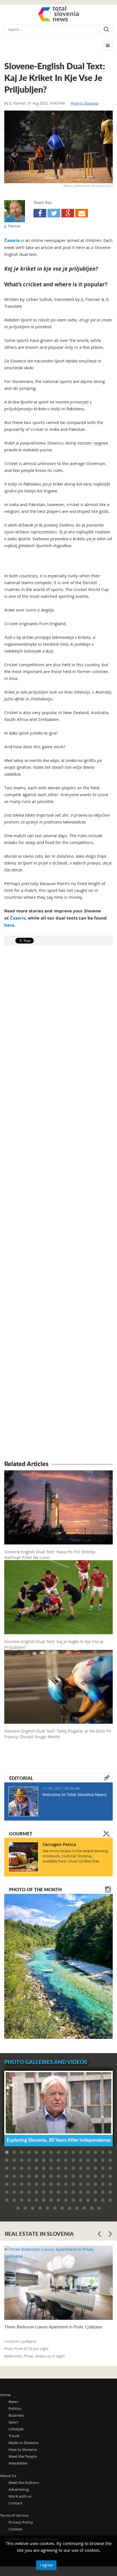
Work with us (20, 2496)
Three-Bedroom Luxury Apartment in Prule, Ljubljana (53, 2327)
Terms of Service (14, 2515)
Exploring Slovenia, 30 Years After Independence (58, 2140)
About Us (8, 2476)
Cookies (15, 2529)
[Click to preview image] (58, 147)
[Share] (40, 213)
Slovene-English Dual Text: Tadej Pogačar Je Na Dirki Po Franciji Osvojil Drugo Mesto (58, 1734)
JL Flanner (18, 103)
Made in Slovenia (24, 2443)
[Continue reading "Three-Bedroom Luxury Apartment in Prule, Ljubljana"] (58, 2283)
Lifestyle (16, 2429)
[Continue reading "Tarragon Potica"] (23, 1857)
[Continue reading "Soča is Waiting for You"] (58, 1966)
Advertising (19, 2489)
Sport (13, 2422)
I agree (46, 2565)
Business (16, 2415)
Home (5, 2395)
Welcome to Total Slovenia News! (75, 1794)
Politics (15, 2408)
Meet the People (23, 2456)
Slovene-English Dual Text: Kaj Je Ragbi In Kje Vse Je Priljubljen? (54, 1644)
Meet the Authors (24, 2483)
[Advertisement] (58, 1204)
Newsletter (18, 2463)
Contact (15, 2503)
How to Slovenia (84, 103)
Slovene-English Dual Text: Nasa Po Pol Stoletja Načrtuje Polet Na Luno (50, 1554)
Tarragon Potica (59, 1844)
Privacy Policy (21, 2522)
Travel (14, 2436)
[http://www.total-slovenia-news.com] (58, 14)
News (13, 2402)
